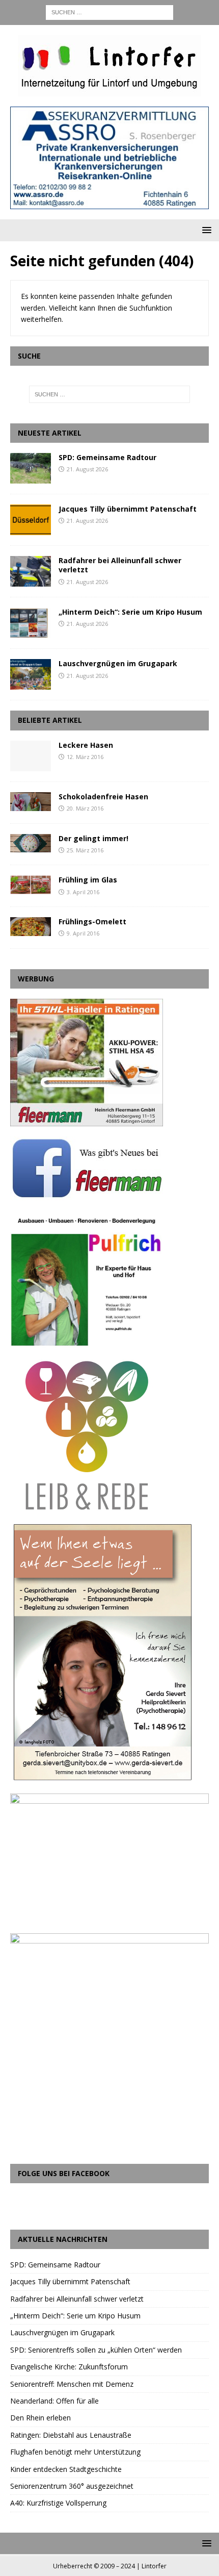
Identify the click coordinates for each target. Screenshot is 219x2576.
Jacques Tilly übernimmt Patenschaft (128, 509)
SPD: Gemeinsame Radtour (107, 457)
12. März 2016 (85, 757)
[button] (205, 230)
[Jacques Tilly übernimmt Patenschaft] (31, 520)
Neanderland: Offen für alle (54, 2401)
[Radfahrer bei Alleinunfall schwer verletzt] (31, 571)
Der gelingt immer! (93, 838)
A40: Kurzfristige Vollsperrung (58, 2503)
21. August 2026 (87, 469)
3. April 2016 (83, 892)
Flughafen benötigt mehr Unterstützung (75, 2452)
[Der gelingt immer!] (31, 843)
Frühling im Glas (88, 880)
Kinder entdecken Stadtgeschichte (66, 2469)
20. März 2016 (85, 808)
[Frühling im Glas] (31, 885)
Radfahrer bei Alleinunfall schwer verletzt (120, 565)
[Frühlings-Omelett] (31, 927)
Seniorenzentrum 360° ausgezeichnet (72, 2486)
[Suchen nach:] (109, 11)
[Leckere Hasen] (31, 756)
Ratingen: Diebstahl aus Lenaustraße (71, 2435)
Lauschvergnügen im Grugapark (118, 663)
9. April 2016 (83, 933)
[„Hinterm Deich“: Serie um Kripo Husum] (31, 623)
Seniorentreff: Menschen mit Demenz (72, 2384)
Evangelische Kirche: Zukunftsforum (69, 2367)
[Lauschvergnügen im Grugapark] (31, 674)
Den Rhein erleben (40, 2418)
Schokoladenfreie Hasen (103, 797)
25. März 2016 (85, 850)
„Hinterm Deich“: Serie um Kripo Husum (130, 612)
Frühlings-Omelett (92, 921)
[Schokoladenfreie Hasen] (31, 802)
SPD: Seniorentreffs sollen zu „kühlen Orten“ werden (96, 2350)
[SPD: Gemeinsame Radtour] (31, 468)
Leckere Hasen (86, 745)
